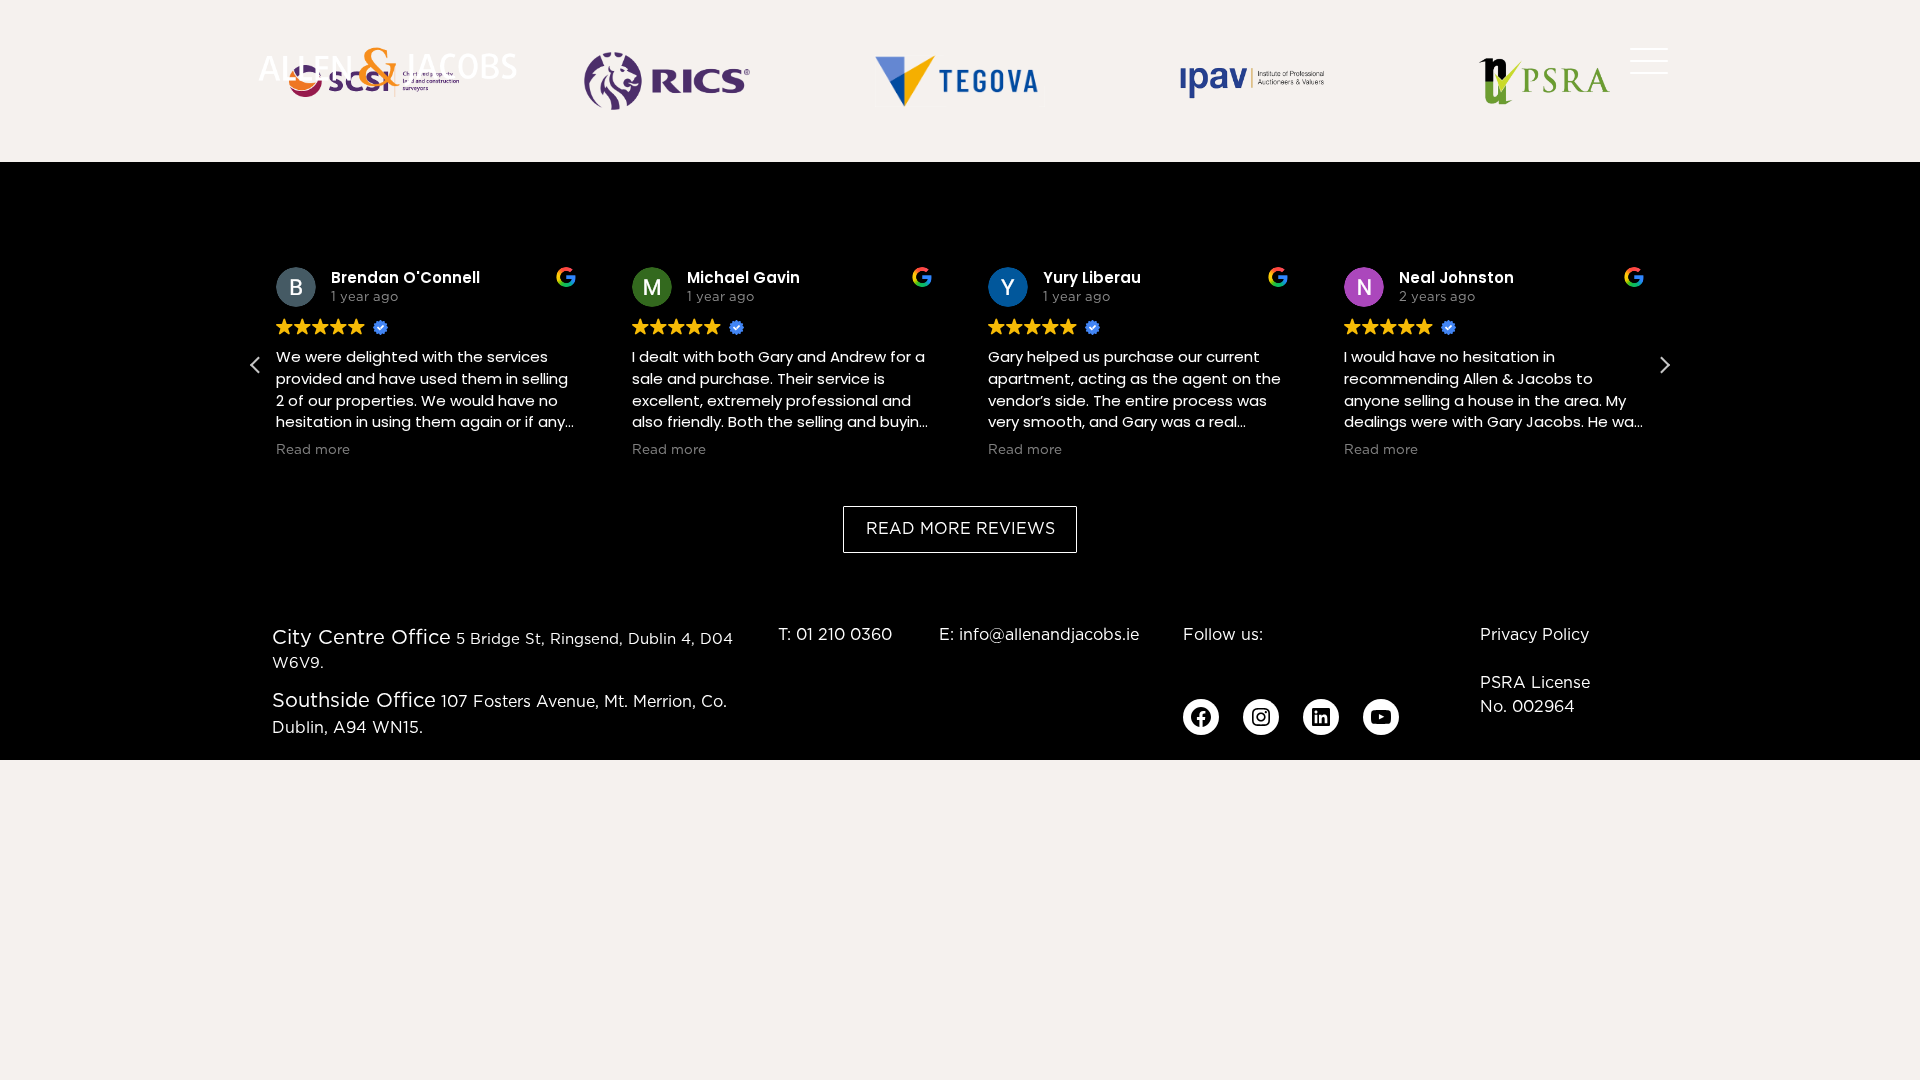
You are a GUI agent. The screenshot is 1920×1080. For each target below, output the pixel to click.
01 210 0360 (844, 635)
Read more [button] (313, 450)
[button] (1664, 365)
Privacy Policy (1534, 635)
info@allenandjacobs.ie (1049, 635)
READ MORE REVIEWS (960, 529)
